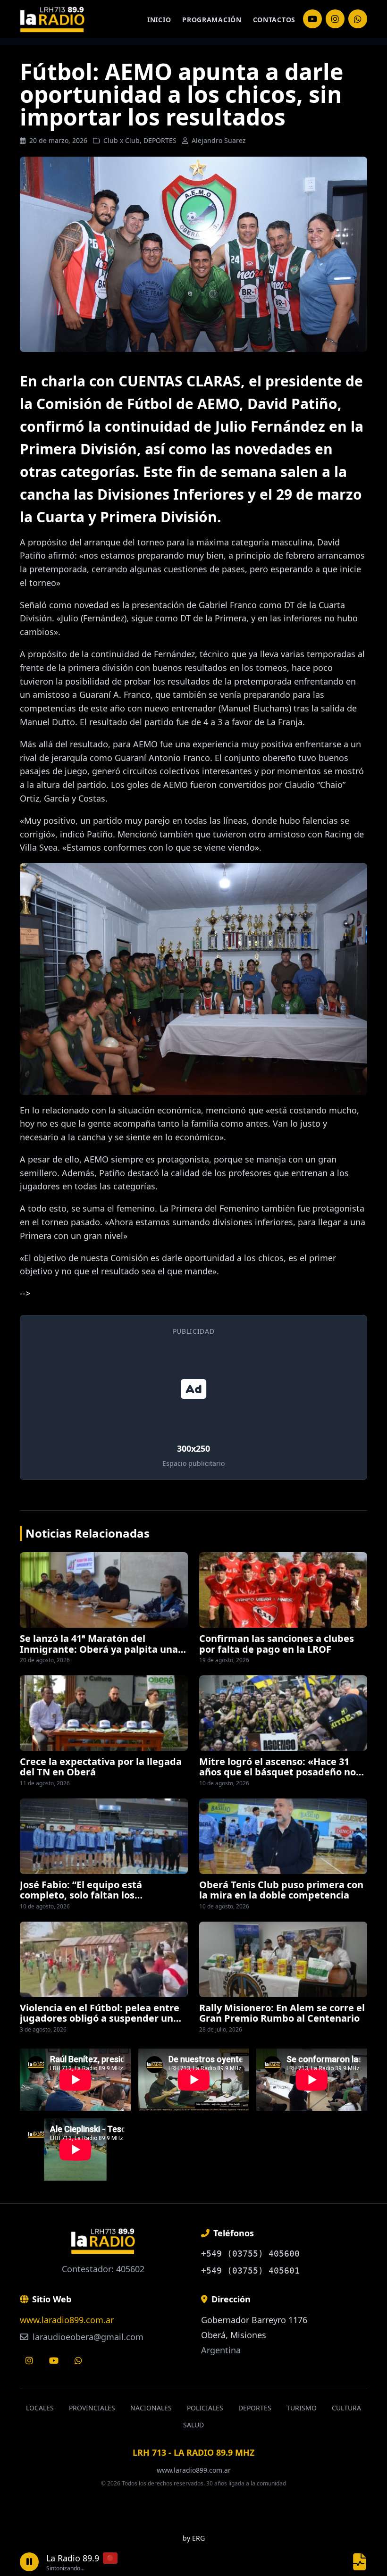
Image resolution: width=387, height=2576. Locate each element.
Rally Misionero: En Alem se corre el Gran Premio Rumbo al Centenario (282, 2013)
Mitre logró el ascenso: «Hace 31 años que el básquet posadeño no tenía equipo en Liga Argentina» (278, 1772)
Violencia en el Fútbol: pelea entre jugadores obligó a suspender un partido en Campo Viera (100, 2018)
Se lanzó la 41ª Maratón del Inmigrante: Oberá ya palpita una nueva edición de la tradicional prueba (99, 1654)
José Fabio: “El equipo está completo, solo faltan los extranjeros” (81, 1895)
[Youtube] (54, 2360)
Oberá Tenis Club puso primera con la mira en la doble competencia (281, 1890)
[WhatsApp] (358, 19)
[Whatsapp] (78, 2360)
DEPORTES (160, 140)
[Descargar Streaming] (360, 2562)
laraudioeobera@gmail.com (87, 2337)
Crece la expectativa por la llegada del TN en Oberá (101, 1767)
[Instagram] (312, 19)
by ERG (194, 2538)
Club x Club (122, 140)
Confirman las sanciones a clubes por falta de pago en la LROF (277, 1643)
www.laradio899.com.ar (67, 2320)
